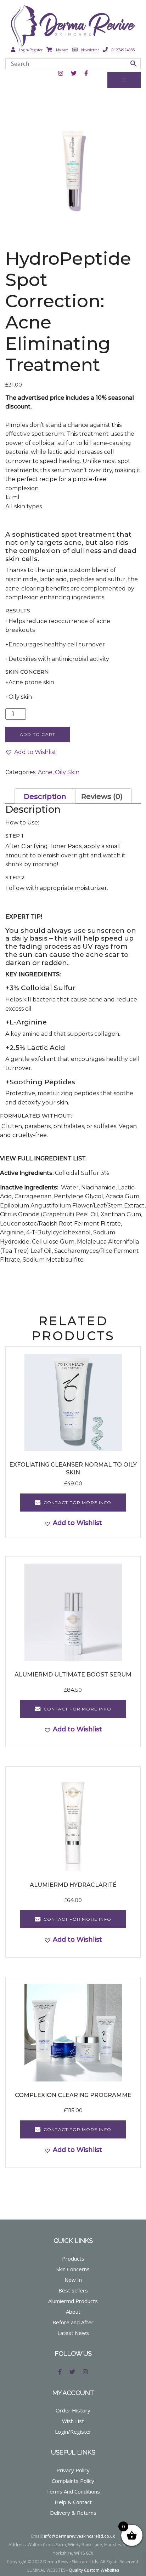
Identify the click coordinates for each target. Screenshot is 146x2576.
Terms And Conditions (73, 2491)
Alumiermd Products (73, 2301)
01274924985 (123, 50)
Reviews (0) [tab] (102, 796)
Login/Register (30, 50)
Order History (73, 2410)
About (73, 2312)
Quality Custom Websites (94, 2570)
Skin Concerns (73, 2269)
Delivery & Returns (73, 2513)
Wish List (73, 2421)
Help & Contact (73, 2502)
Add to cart (38, 734)
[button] (31, 752)
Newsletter (89, 50)
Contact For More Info (77, 1503)
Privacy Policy (73, 2470)
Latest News (73, 2333)
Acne (45, 772)
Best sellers (73, 2290)
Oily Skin (67, 772)
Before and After (73, 2322)
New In (73, 2280)
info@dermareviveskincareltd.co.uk (79, 2536)
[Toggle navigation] (124, 80)
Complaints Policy (73, 2481)
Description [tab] (45, 796)
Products (73, 2258)
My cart (61, 50)
